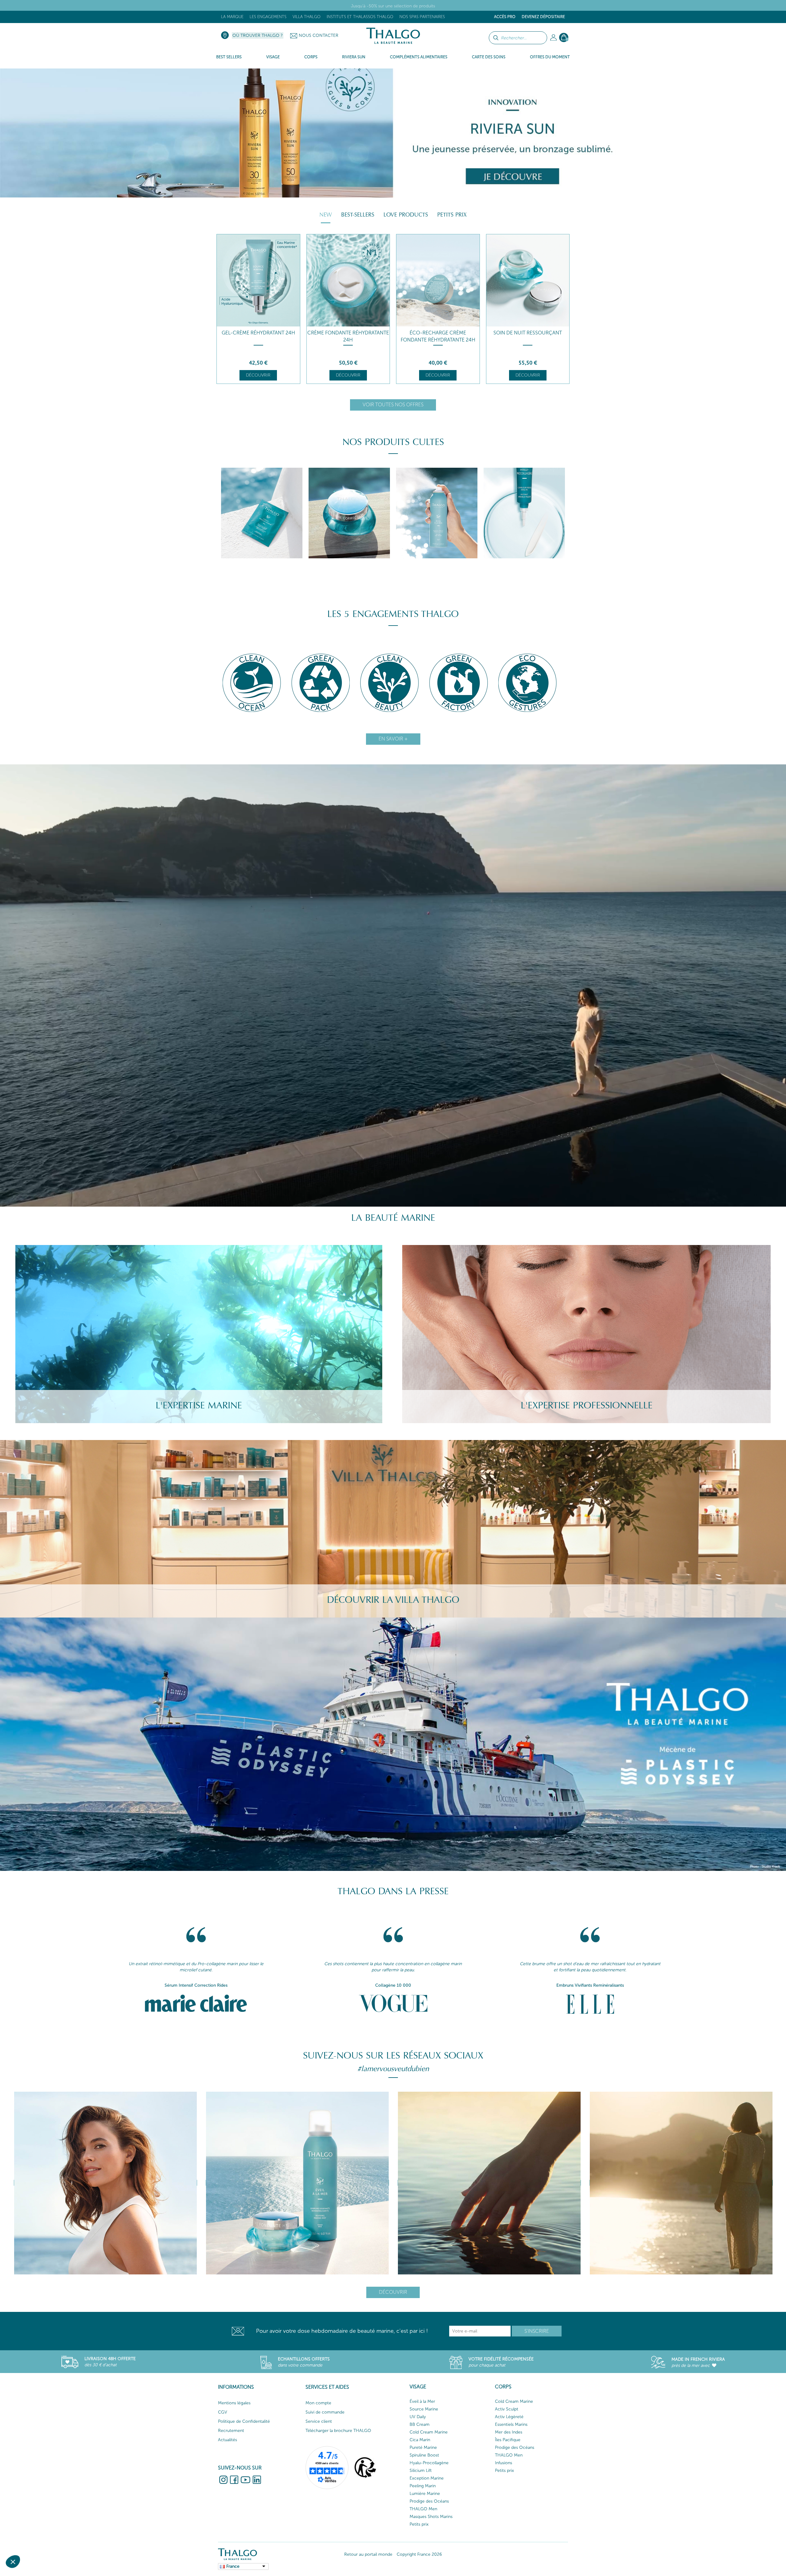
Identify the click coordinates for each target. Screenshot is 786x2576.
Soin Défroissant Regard (348, 333)
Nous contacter (319, 35)
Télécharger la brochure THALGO (338, 2431)
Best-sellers (358, 215)
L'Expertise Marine (199, 1405)
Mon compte (318, 2403)
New (326, 215)
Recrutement (231, 2431)
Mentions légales (234, 2403)
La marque (232, 17)
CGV (223, 2412)
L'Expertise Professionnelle (587, 1405)
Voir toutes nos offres (393, 405)
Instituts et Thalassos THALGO (360, 17)
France (233, 2566)
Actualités (228, 2440)
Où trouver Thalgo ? (258, 35)
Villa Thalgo (307, 17)
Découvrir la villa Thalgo (393, 1600)
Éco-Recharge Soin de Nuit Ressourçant (258, 336)
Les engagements (268, 17)
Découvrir (258, 375)
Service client (319, 2421)
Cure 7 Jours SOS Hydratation (438, 333)
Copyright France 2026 (419, 2554)
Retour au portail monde (368, 2554)
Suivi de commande (325, 2412)
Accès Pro (505, 17)
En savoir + (393, 739)
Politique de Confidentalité (244, 2421)
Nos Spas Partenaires (422, 17)
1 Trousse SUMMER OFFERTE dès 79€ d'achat (393, 6)
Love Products (406, 215)
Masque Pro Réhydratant (528, 333)
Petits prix (452, 215)
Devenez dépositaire (543, 17)
